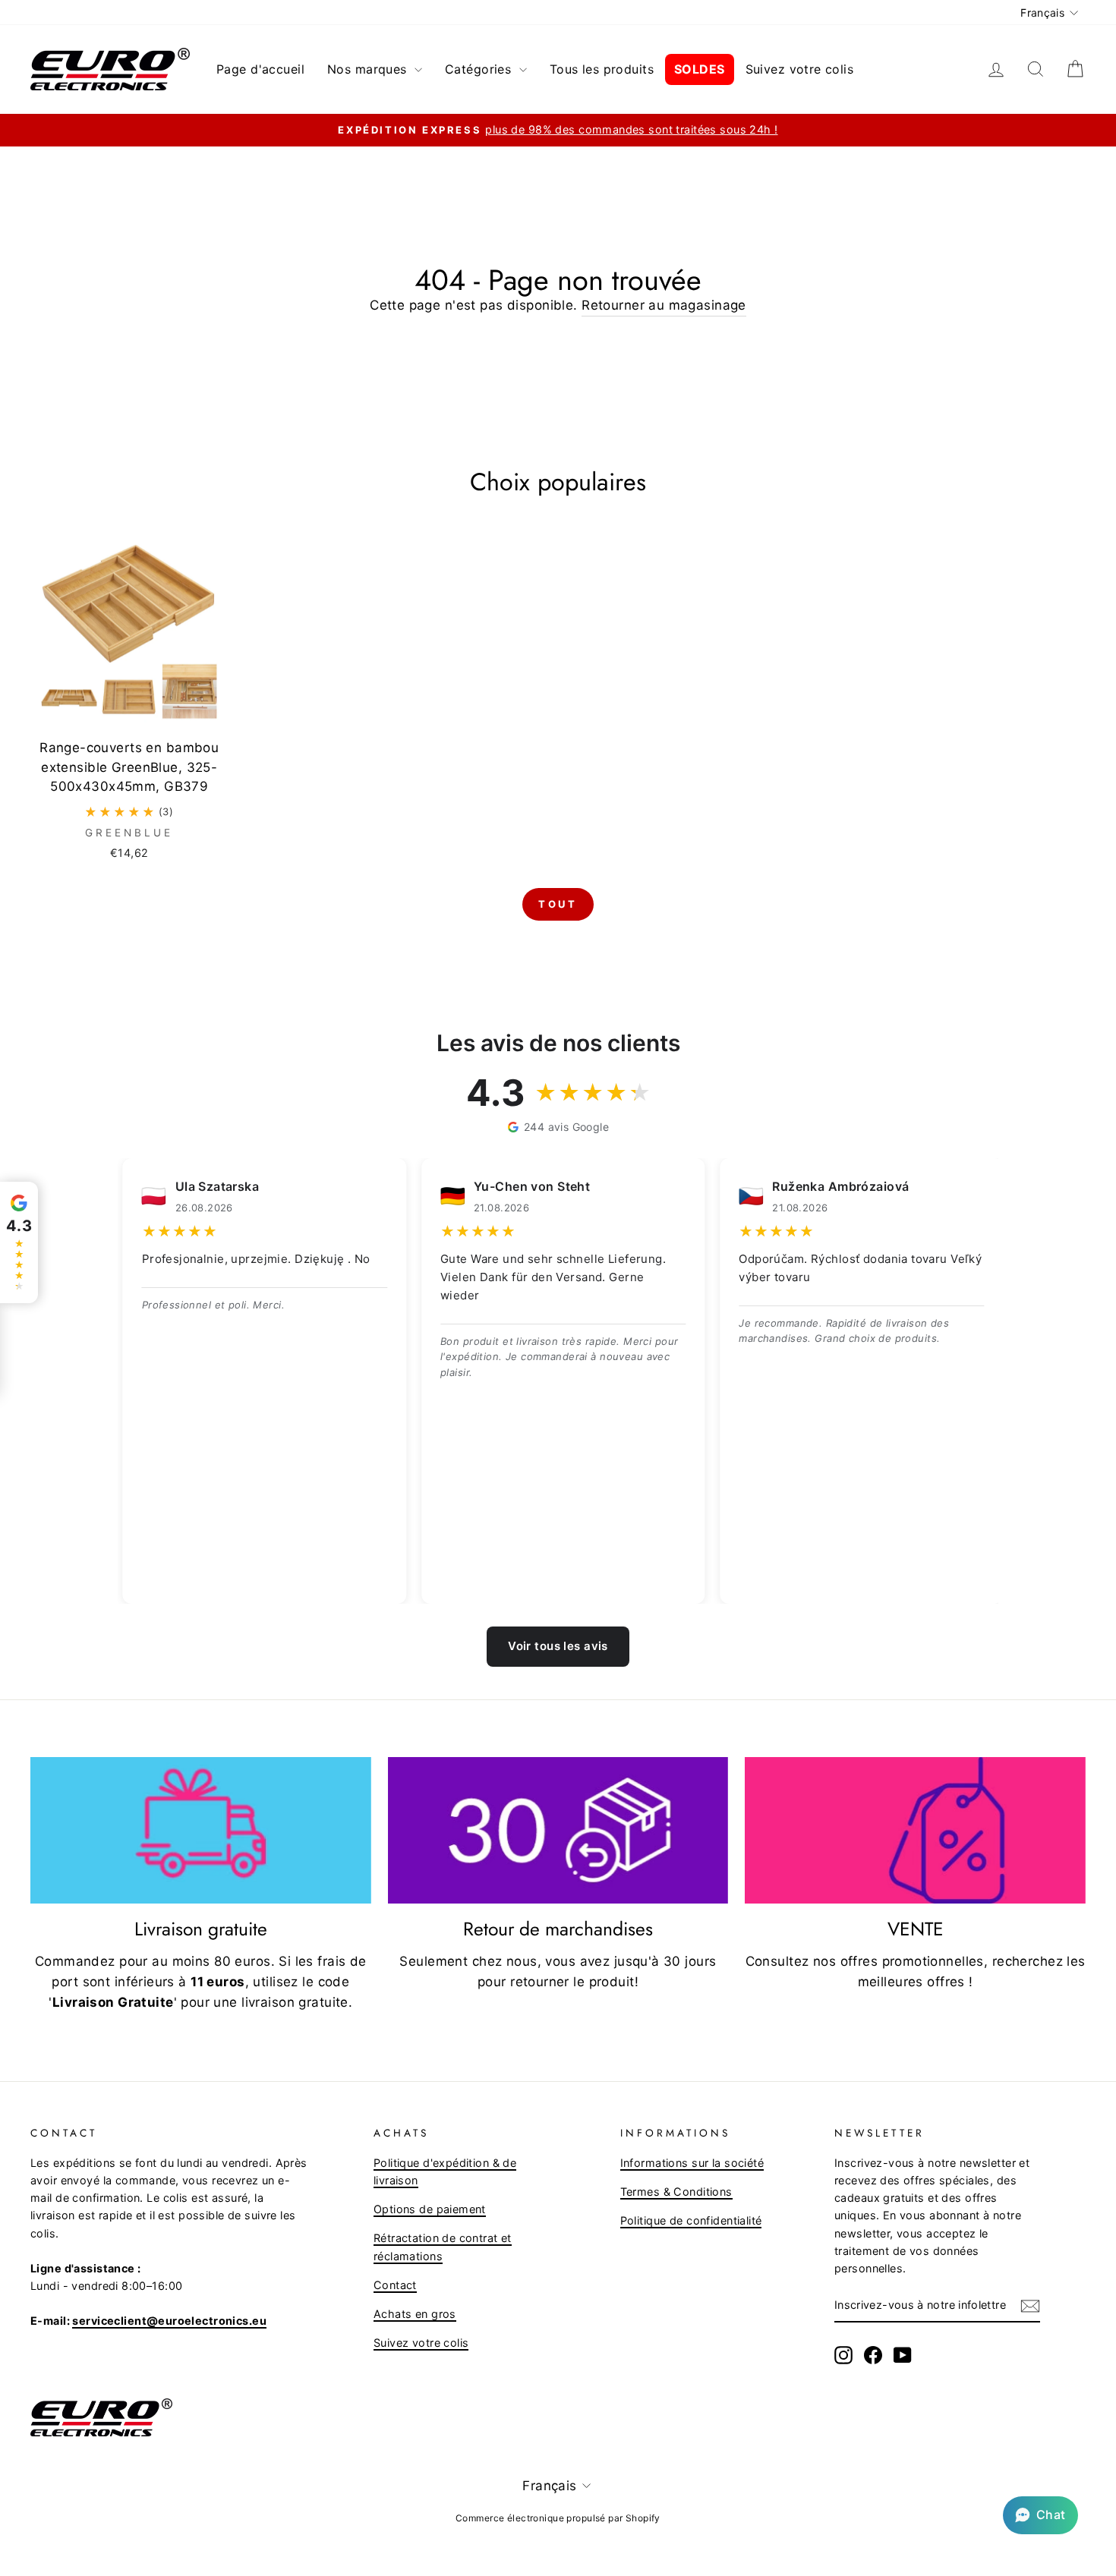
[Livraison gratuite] (201, 1831)
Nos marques (369, 69)
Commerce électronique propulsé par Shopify (558, 2518)
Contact (395, 2285)
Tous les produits (602, 69)
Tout (558, 904)
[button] (1040, 2515)
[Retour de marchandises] (558, 1831)
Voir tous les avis (558, 1646)
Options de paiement (430, 2209)
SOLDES (700, 69)
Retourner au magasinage (664, 305)
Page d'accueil (260, 69)
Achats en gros (415, 2314)
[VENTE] (915, 1831)
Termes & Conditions (676, 2192)
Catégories (480, 69)
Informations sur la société (692, 2163)
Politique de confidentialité (691, 2220)
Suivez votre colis (800, 69)
